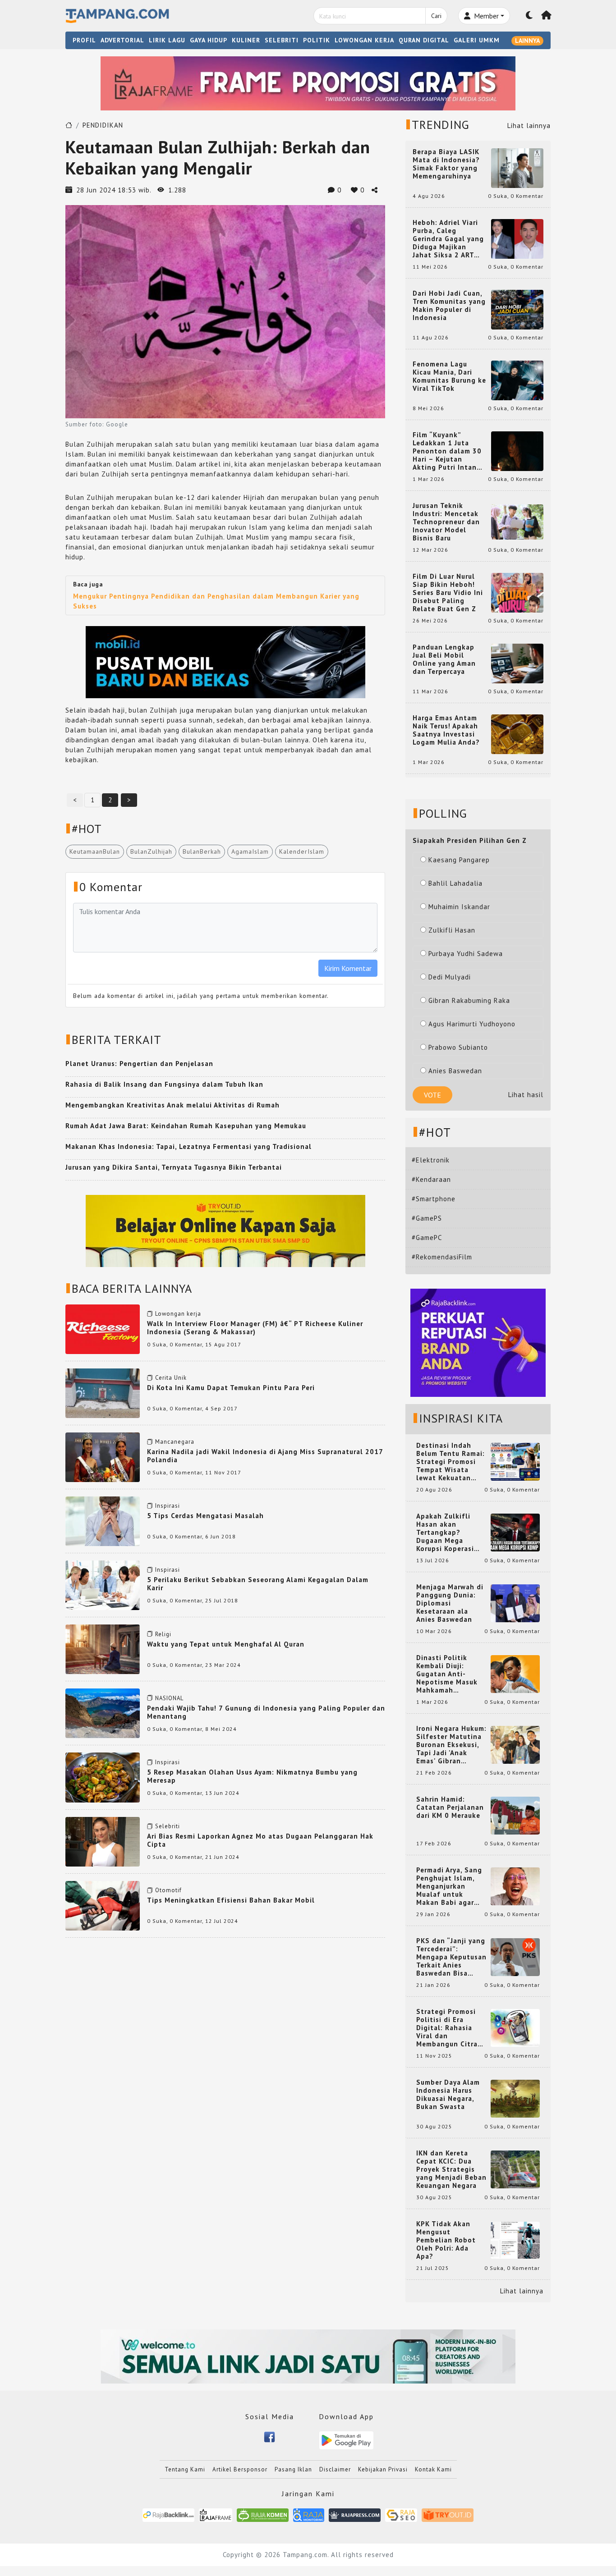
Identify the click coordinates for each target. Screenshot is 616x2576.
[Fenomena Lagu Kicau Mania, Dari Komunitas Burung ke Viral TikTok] (517, 380)
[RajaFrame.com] (216, 2514)
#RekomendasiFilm (442, 1257)
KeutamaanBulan (95, 851)
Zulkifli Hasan (452, 930)
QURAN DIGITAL (424, 40)
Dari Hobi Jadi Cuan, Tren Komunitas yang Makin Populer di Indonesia (449, 306)
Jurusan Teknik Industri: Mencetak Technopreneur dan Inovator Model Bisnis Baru (446, 522)
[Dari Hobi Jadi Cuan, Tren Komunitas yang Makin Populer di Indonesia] (517, 309)
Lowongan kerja (178, 1314)
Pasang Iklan (293, 2469)
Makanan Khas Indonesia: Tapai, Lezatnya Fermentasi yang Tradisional (188, 1146)
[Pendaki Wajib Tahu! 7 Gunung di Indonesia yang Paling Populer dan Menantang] (103, 1713)
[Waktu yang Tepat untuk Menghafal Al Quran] (103, 1649)
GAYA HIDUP (209, 40)
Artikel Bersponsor (240, 2469)
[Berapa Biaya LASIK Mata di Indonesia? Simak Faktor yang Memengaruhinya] (517, 167)
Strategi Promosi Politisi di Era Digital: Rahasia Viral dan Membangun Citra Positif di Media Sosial (447, 2028)
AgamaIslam (250, 851)
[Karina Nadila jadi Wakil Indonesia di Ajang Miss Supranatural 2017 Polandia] (103, 1457)
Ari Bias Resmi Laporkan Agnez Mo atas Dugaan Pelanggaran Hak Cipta (260, 1840)
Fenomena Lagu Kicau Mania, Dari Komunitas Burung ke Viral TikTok (449, 376)
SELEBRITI (282, 40)
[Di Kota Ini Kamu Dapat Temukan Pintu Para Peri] (103, 1393)
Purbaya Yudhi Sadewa (466, 954)
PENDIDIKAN (103, 125)
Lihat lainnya (529, 126)
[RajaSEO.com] (401, 2514)
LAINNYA (527, 41)
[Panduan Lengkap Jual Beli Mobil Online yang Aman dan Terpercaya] (517, 663)
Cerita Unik (171, 1378)
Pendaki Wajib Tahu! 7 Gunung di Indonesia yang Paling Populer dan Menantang (266, 1712)
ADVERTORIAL (122, 40)
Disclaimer (335, 2469)
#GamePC (427, 1238)
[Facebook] (269, 2436)
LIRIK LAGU (167, 40)
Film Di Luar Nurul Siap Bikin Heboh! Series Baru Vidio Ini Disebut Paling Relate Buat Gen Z (448, 593)
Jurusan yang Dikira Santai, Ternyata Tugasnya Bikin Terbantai (174, 1167)
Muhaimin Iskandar (459, 907)
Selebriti (168, 1826)
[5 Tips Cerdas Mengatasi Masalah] (103, 1521)
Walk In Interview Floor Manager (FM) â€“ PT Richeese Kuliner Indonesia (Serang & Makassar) (255, 1328)
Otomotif (168, 1890)
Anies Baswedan (455, 1071)
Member (485, 16)
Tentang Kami (185, 2469)
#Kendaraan (431, 1179)
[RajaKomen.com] (263, 2514)
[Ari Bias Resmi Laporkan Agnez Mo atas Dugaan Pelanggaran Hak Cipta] (103, 1841)
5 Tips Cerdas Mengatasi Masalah (205, 1516)
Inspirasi (168, 1506)
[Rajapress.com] (355, 2514)
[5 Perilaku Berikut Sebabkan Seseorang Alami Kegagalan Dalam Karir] (103, 1585)
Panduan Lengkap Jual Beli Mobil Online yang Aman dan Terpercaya (444, 659)
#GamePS (427, 1218)
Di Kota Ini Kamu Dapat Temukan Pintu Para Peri (231, 1388)
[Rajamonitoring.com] (309, 2514)
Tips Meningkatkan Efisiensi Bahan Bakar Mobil (231, 1900)
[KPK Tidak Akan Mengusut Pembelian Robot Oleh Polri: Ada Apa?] (515, 2240)
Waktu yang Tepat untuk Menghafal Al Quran (226, 1644)
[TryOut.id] (448, 2514)
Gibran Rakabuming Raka (469, 1000)
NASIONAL (169, 1698)
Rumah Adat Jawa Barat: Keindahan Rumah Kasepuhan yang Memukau (186, 1126)
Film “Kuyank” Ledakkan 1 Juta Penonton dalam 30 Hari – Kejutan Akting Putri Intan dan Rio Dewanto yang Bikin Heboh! (447, 451)
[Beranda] (547, 16)
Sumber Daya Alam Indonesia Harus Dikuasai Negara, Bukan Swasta (448, 2095)
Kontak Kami (433, 2469)
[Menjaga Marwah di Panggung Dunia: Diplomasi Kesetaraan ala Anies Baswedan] (515, 1603)
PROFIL (84, 40)
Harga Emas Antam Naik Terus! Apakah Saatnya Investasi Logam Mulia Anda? (446, 730)
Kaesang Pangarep (459, 860)
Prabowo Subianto (458, 1047)
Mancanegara (175, 1442)
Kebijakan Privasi (383, 2469)
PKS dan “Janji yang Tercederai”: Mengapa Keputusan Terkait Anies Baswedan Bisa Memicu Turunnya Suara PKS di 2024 (451, 1957)
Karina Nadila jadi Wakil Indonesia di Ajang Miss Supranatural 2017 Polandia (265, 1456)
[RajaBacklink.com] (168, 2514)
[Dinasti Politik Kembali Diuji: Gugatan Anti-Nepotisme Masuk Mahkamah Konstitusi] (515, 1673)
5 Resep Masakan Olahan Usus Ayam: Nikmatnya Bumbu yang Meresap (252, 1776)
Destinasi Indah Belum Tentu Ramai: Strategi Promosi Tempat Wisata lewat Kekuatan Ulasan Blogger (451, 1462)
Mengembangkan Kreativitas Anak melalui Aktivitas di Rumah (172, 1105)
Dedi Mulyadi (450, 977)
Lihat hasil (526, 1095)
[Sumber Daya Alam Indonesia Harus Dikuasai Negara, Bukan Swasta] (515, 2098)
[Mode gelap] (529, 16)
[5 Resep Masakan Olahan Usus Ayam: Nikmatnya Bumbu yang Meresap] (103, 1777)
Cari (436, 16)
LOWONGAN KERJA (364, 40)
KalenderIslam (302, 851)
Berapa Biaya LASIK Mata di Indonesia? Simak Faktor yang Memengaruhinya (446, 164)
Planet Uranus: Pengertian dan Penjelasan (139, 1064)
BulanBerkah (202, 851)
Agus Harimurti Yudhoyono (472, 1024)
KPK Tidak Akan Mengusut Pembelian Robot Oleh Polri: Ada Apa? (446, 2240)
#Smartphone (434, 1199)
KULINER (246, 40)
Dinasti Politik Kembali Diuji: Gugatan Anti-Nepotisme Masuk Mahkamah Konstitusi (447, 1674)
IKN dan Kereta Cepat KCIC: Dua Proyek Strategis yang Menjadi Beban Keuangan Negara (451, 2169)
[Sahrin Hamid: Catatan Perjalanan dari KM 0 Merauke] (515, 1815)
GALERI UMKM (477, 40)
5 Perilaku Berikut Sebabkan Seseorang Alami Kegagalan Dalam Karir (258, 1584)
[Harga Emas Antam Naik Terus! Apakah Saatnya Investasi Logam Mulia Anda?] (517, 734)
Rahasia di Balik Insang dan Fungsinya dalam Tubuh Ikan (164, 1084)
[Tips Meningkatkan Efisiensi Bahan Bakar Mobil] (103, 1905)
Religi (163, 1634)
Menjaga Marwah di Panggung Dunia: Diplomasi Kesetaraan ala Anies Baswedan (450, 1603)
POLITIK (317, 40)
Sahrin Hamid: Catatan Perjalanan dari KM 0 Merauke (450, 1807)
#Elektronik (431, 1160)
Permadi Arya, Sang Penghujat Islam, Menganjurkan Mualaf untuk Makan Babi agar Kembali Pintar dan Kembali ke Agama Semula (450, 1886)
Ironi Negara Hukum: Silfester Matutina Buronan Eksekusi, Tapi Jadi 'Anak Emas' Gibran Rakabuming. (451, 1745)
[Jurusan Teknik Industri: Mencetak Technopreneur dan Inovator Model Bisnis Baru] (517, 521)
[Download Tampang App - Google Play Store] (346, 2440)
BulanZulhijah (151, 851)
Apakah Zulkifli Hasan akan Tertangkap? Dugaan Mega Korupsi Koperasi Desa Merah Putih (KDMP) (447, 1533)
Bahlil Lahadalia (455, 883)
